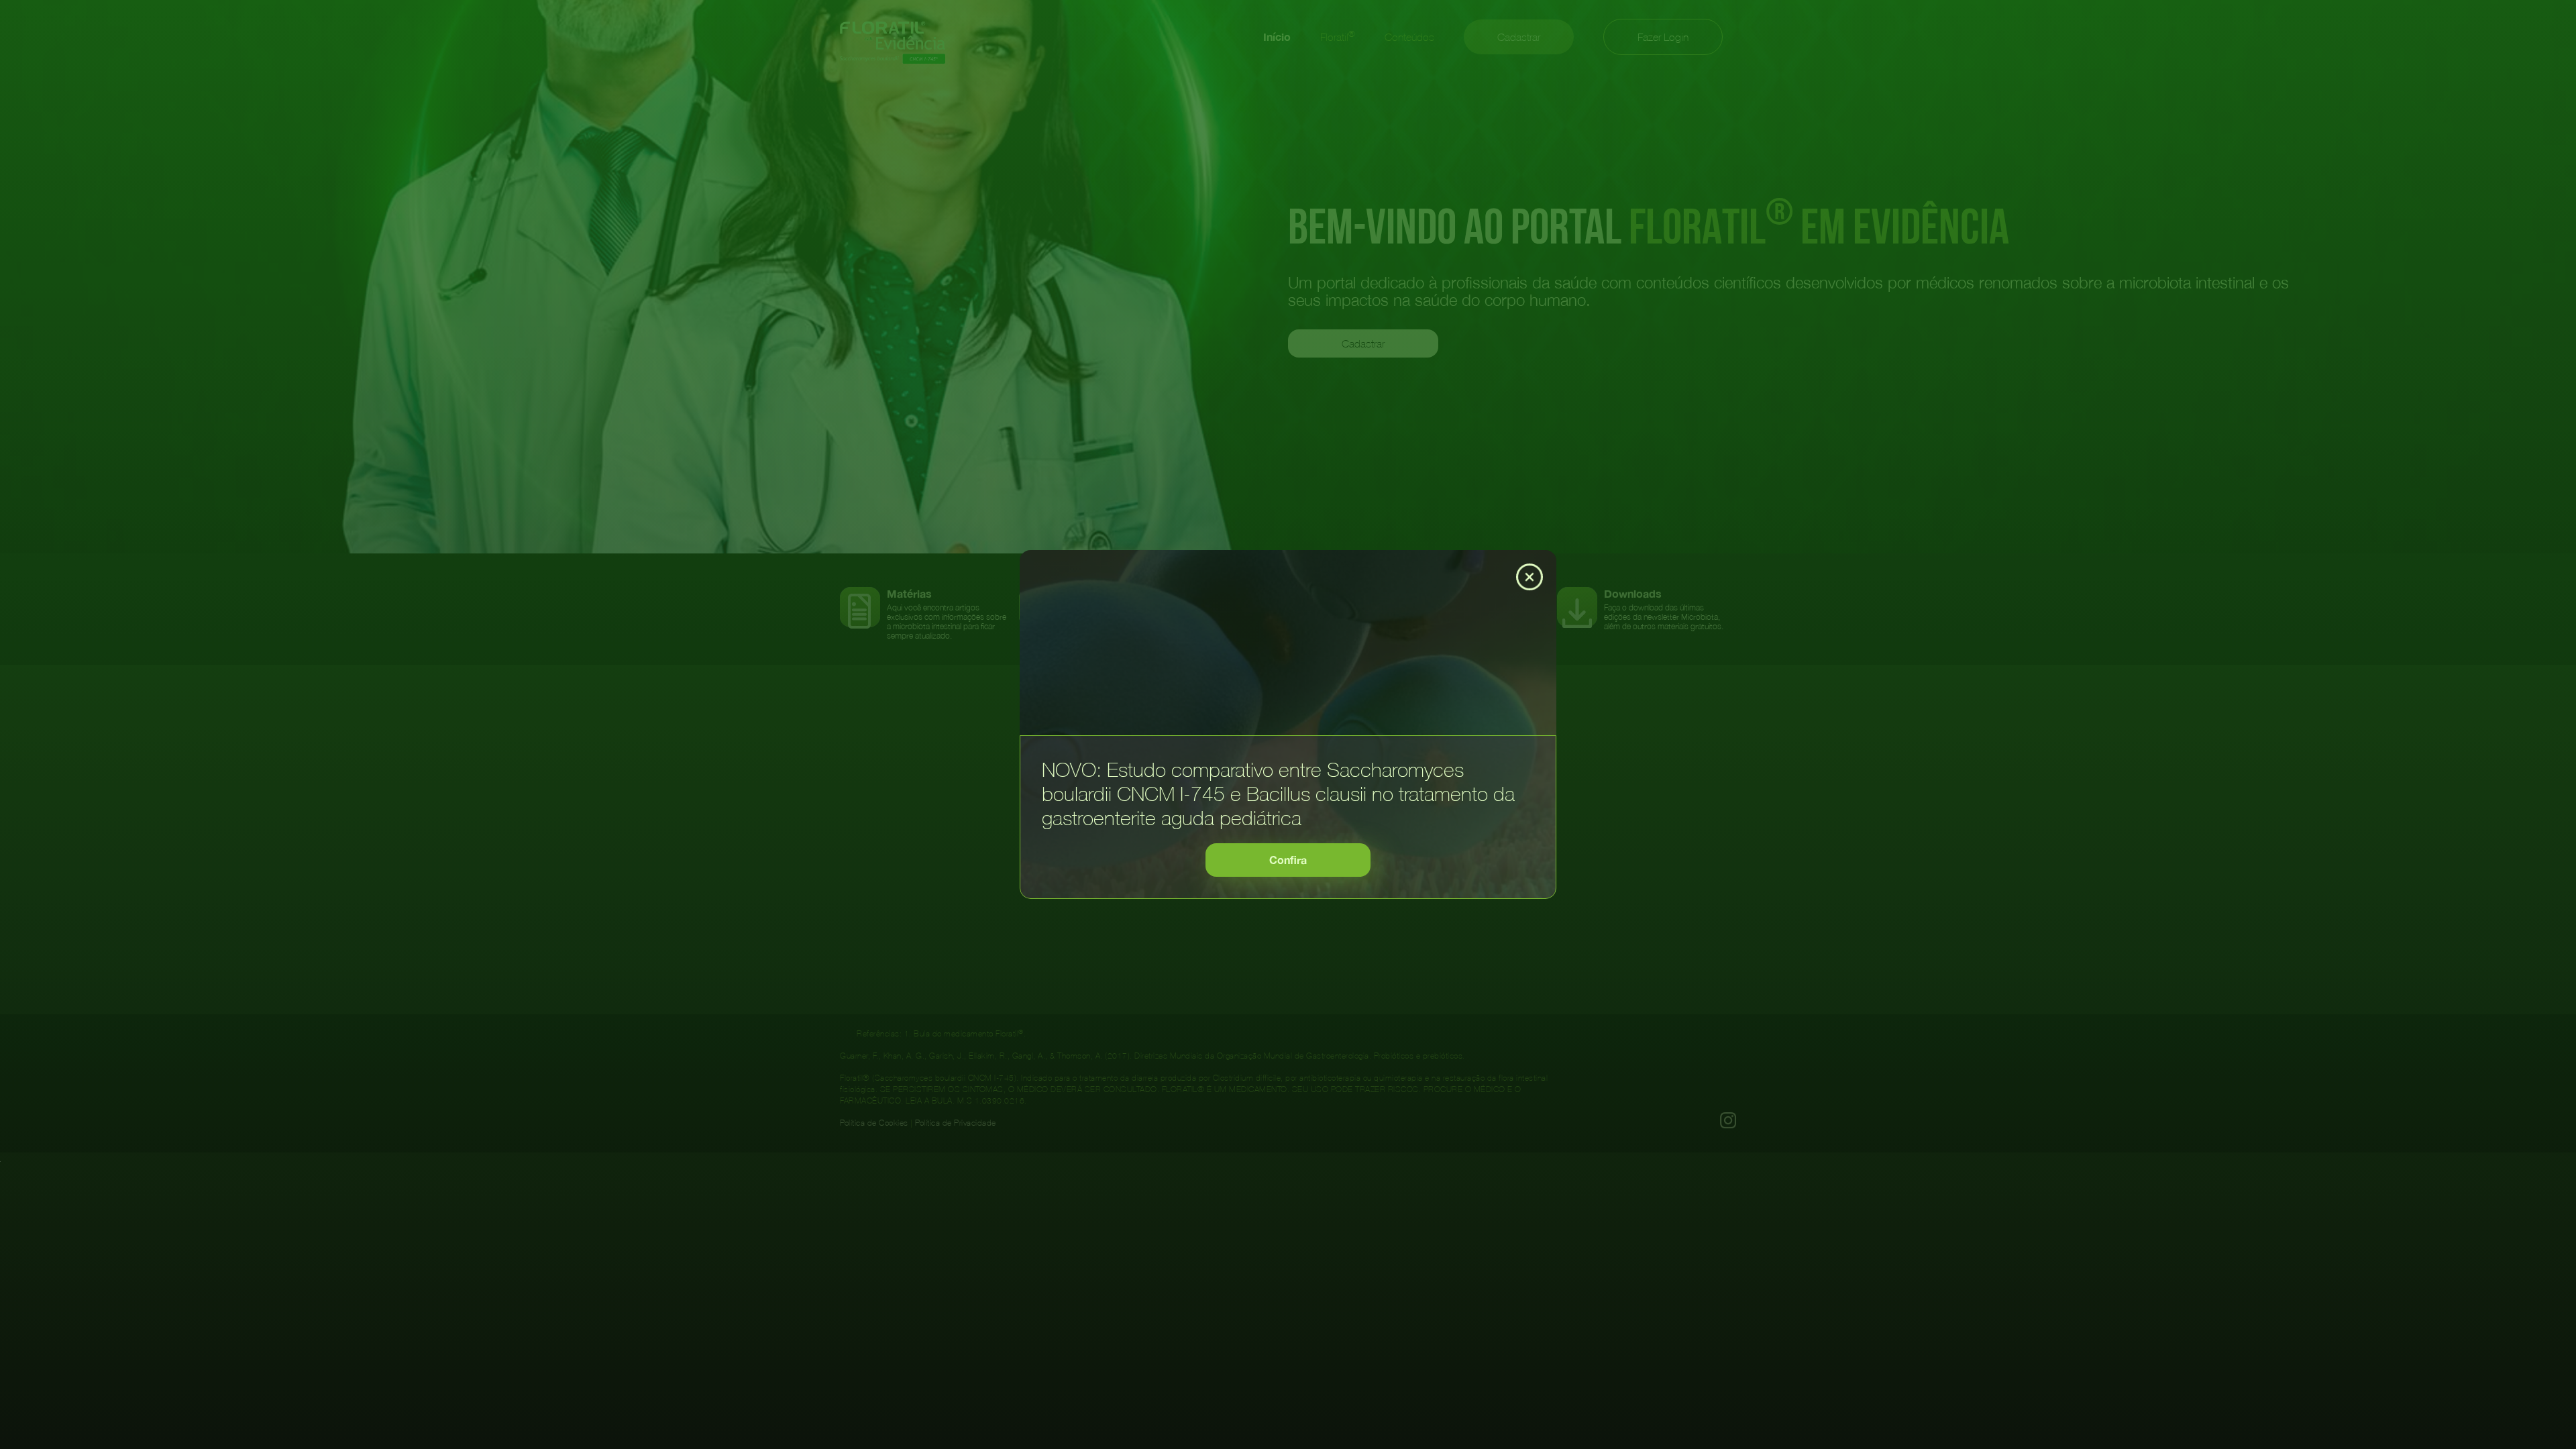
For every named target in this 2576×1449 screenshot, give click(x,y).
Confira (1288, 860)
